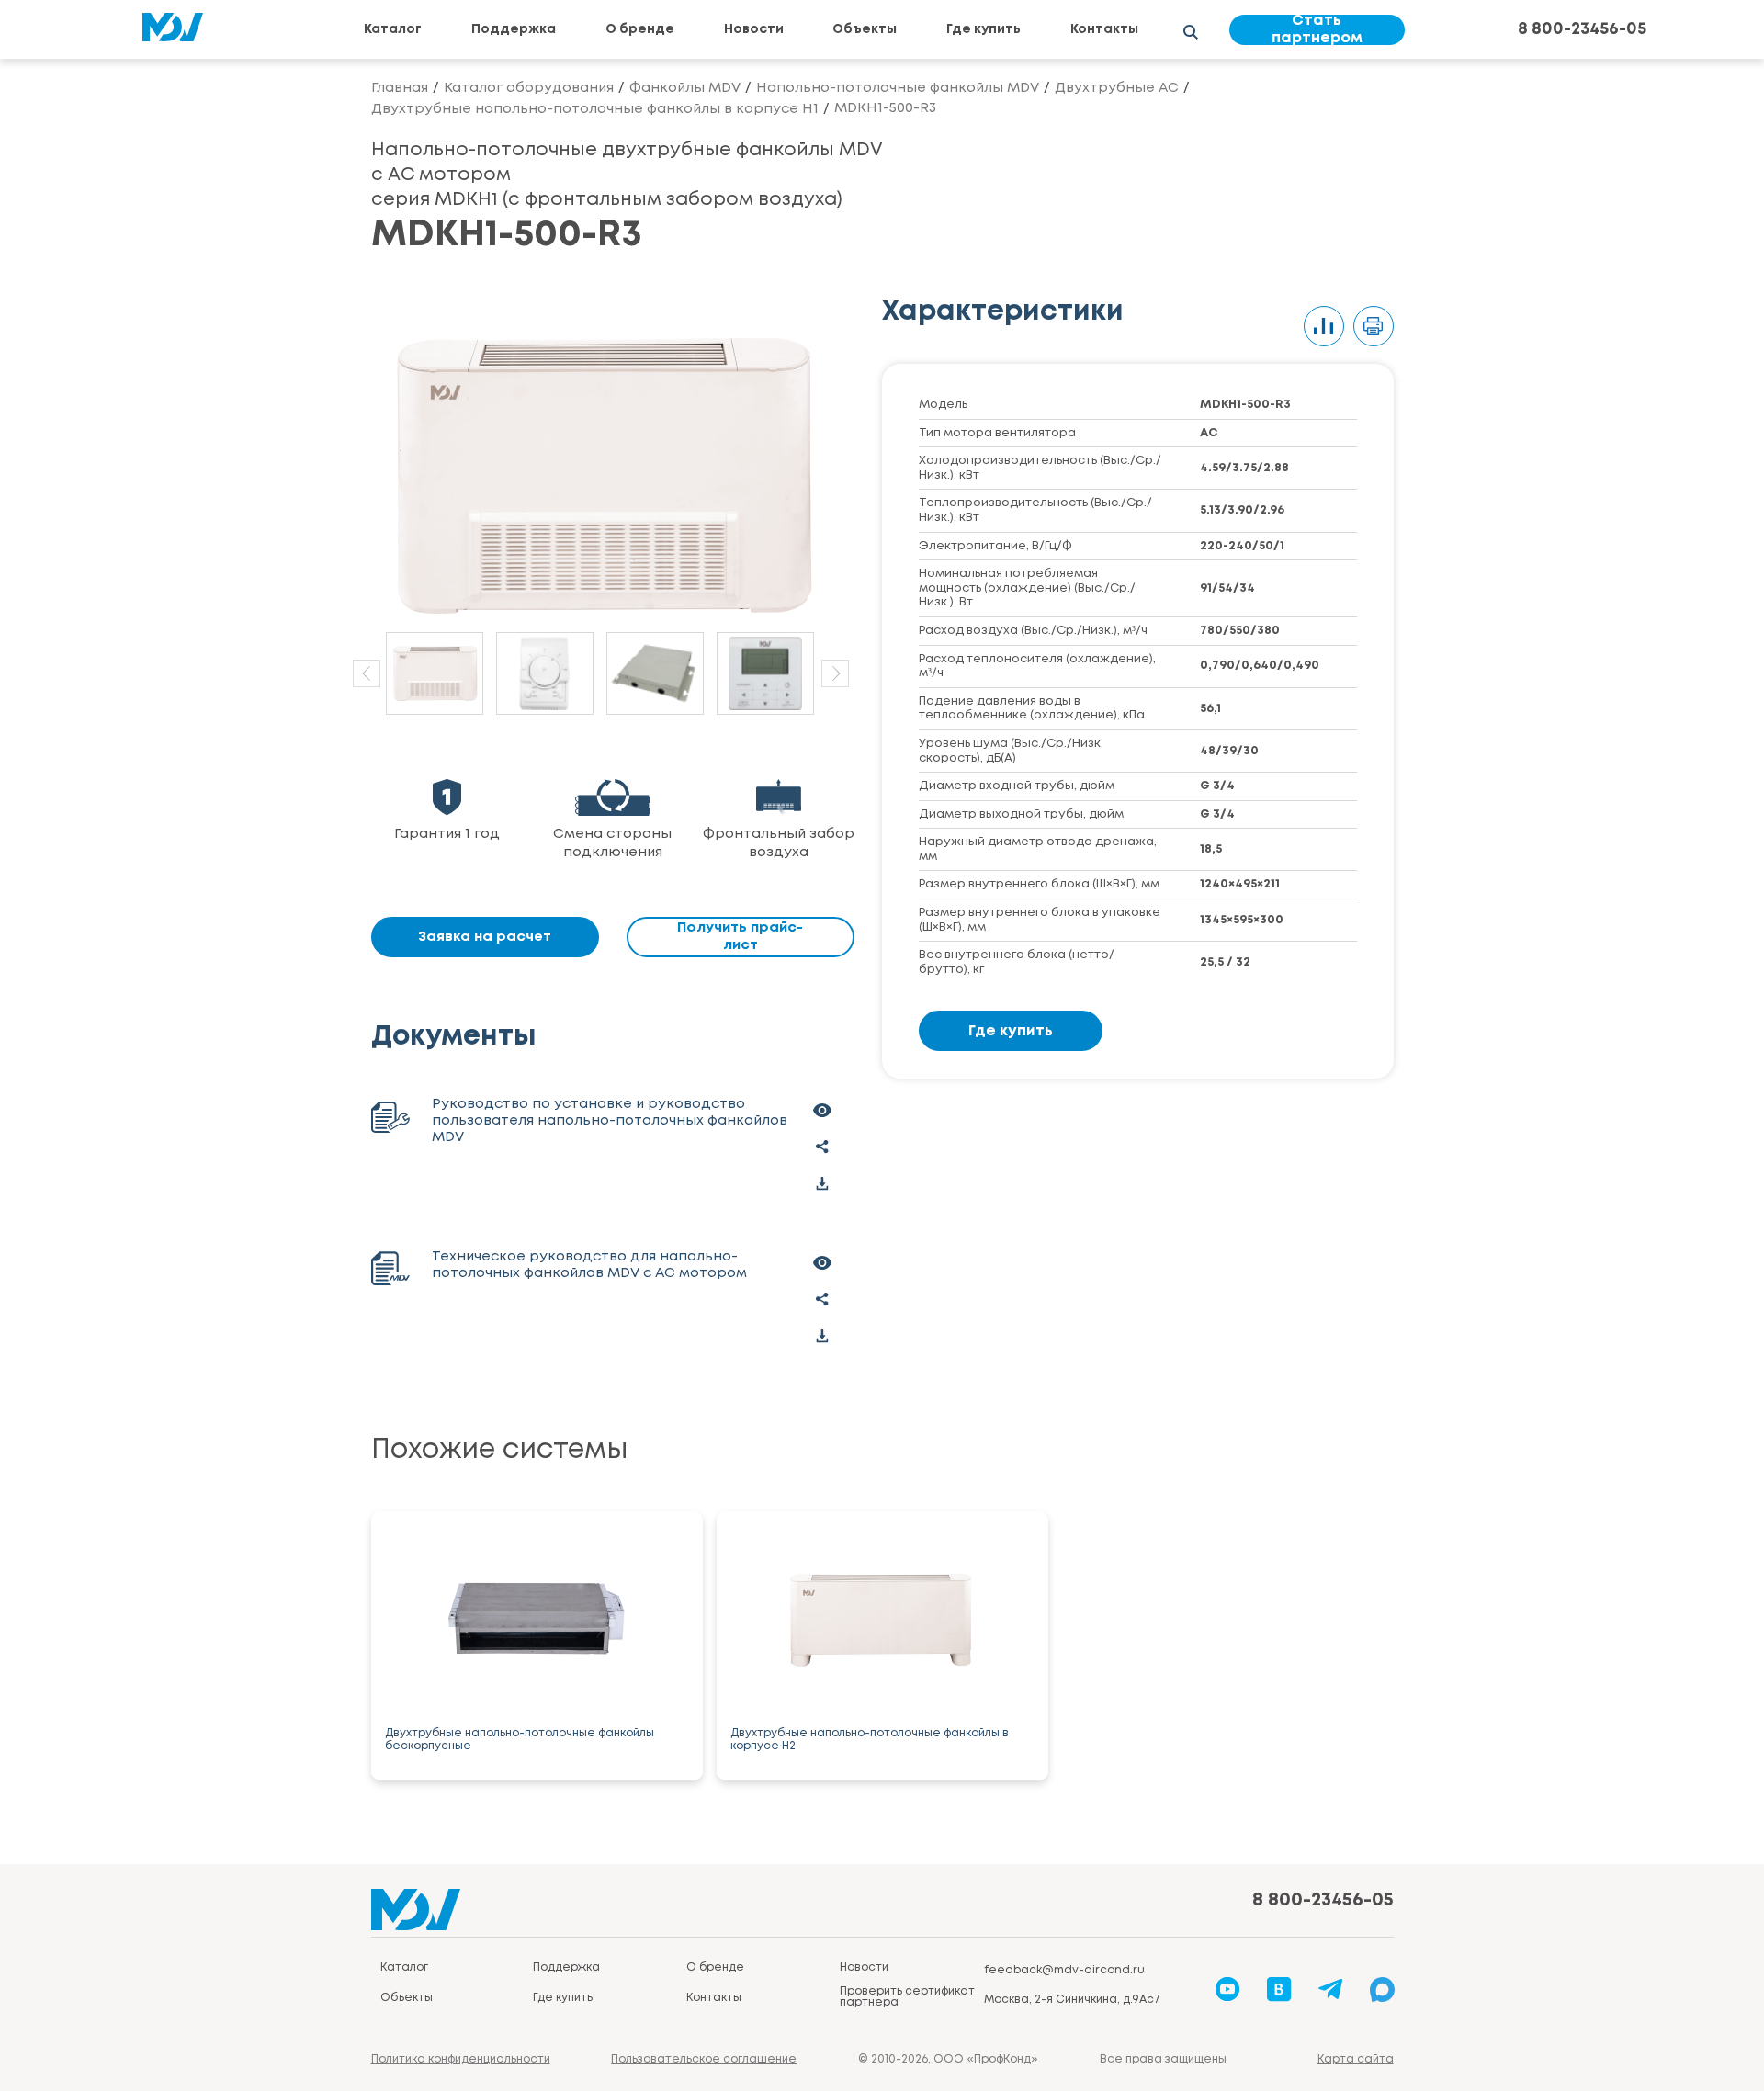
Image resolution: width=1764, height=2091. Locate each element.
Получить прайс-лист (740, 937)
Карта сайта (1356, 2059)
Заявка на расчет (485, 937)
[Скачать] (822, 1183)
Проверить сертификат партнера (907, 1997)
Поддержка (514, 29)
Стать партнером (1317, 30)
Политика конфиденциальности (461, 2059)
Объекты (865, 29)
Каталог (393, 29)
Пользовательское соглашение (704, 2059)
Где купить (984, 29)
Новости (754, 29)
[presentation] (367, 673)
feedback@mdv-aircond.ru (1064, 1970)
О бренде (640, 29)
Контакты (1104, 29)
